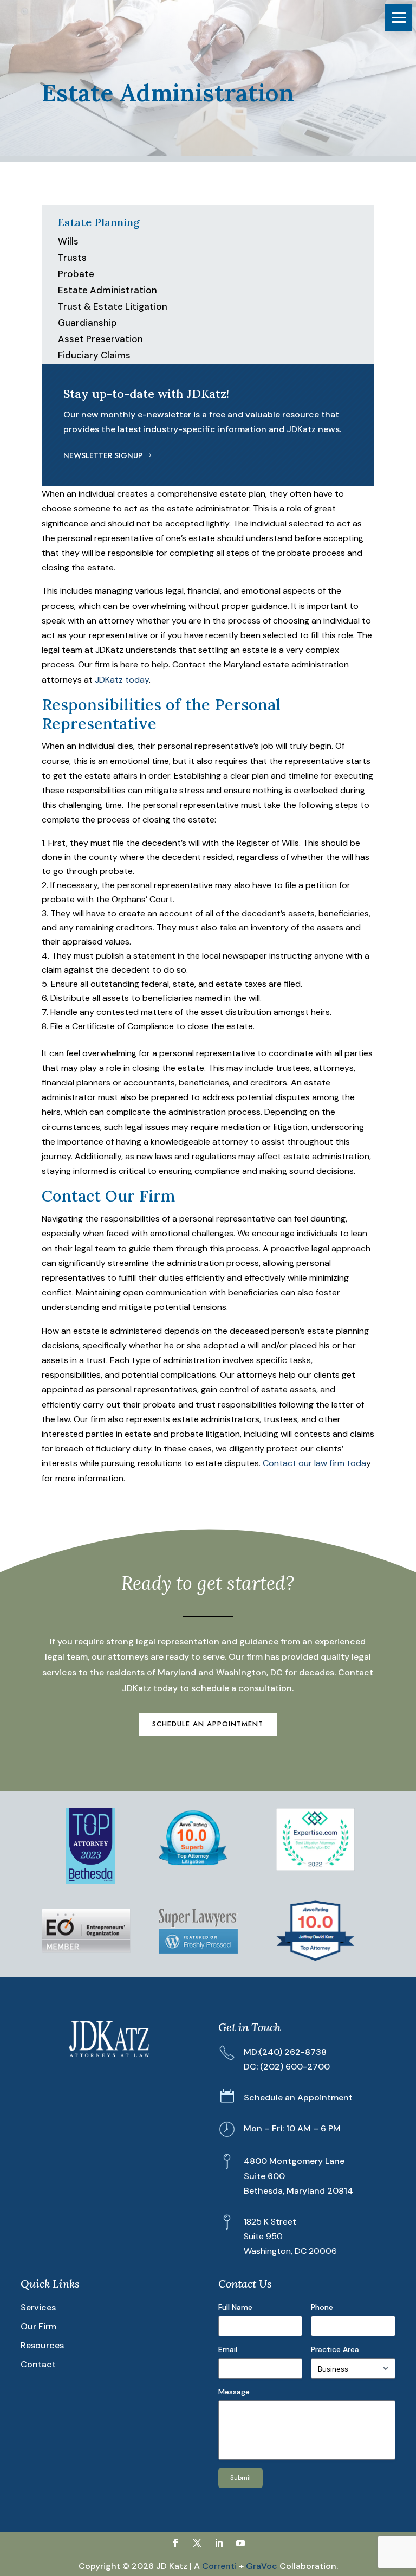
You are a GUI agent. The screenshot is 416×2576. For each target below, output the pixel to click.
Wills (68, 241)
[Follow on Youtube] (240, 2543)
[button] (399, 17)
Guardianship (87, 323)
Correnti (219, 2566)
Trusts (72, 258)
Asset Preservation (100, 339)
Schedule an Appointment (208, 1724)
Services (38, 2307)
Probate (76, 274)
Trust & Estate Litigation (113, 306)
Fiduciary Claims (94, 355)
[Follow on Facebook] (175, 2543)
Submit (240, 2478)
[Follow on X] (197, 2543)
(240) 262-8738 (293, 2052)
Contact (38, 2364)
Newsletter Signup (103, 455)
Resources (42, 2345)
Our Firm (38, 2326)
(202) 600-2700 (295, 2067)
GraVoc (262, 2566)
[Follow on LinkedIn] (219, 2543)
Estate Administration (108, 290)
